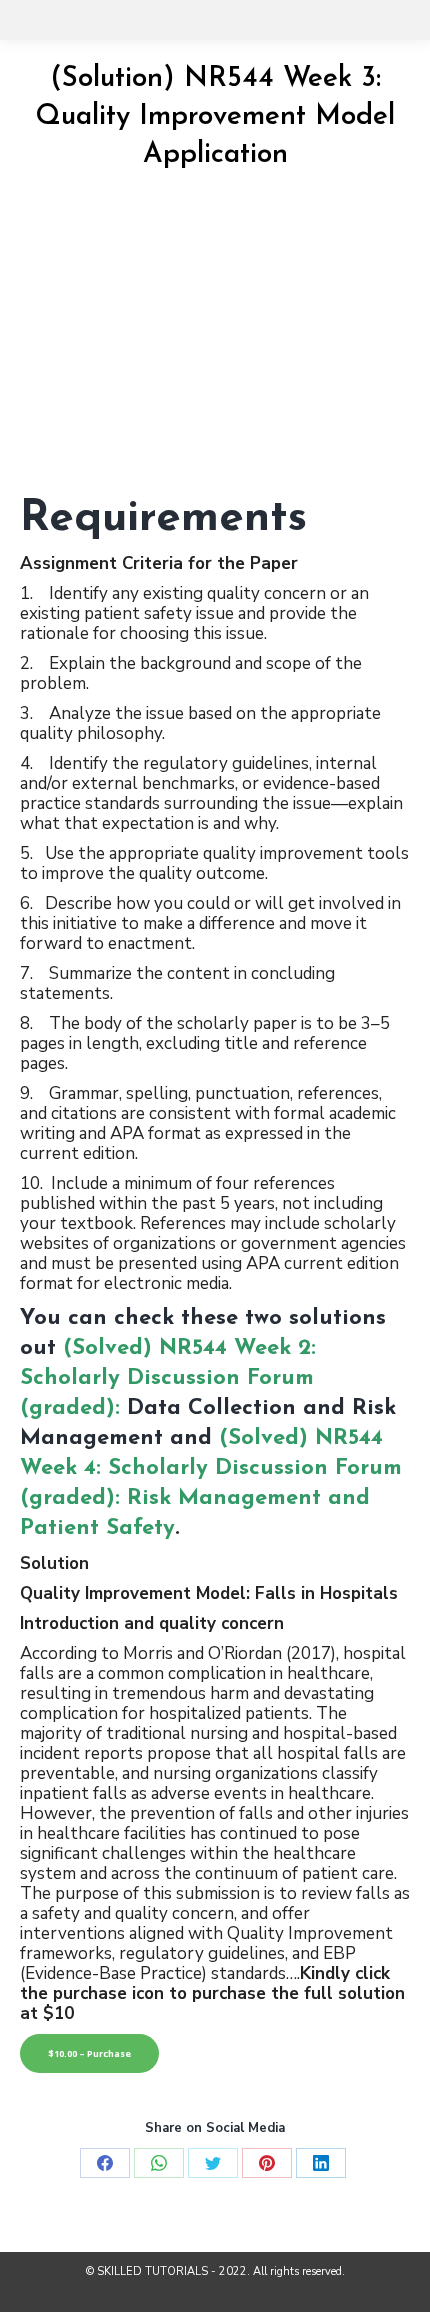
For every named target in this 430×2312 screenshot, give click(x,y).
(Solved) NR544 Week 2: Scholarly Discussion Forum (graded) (168, 1378)
